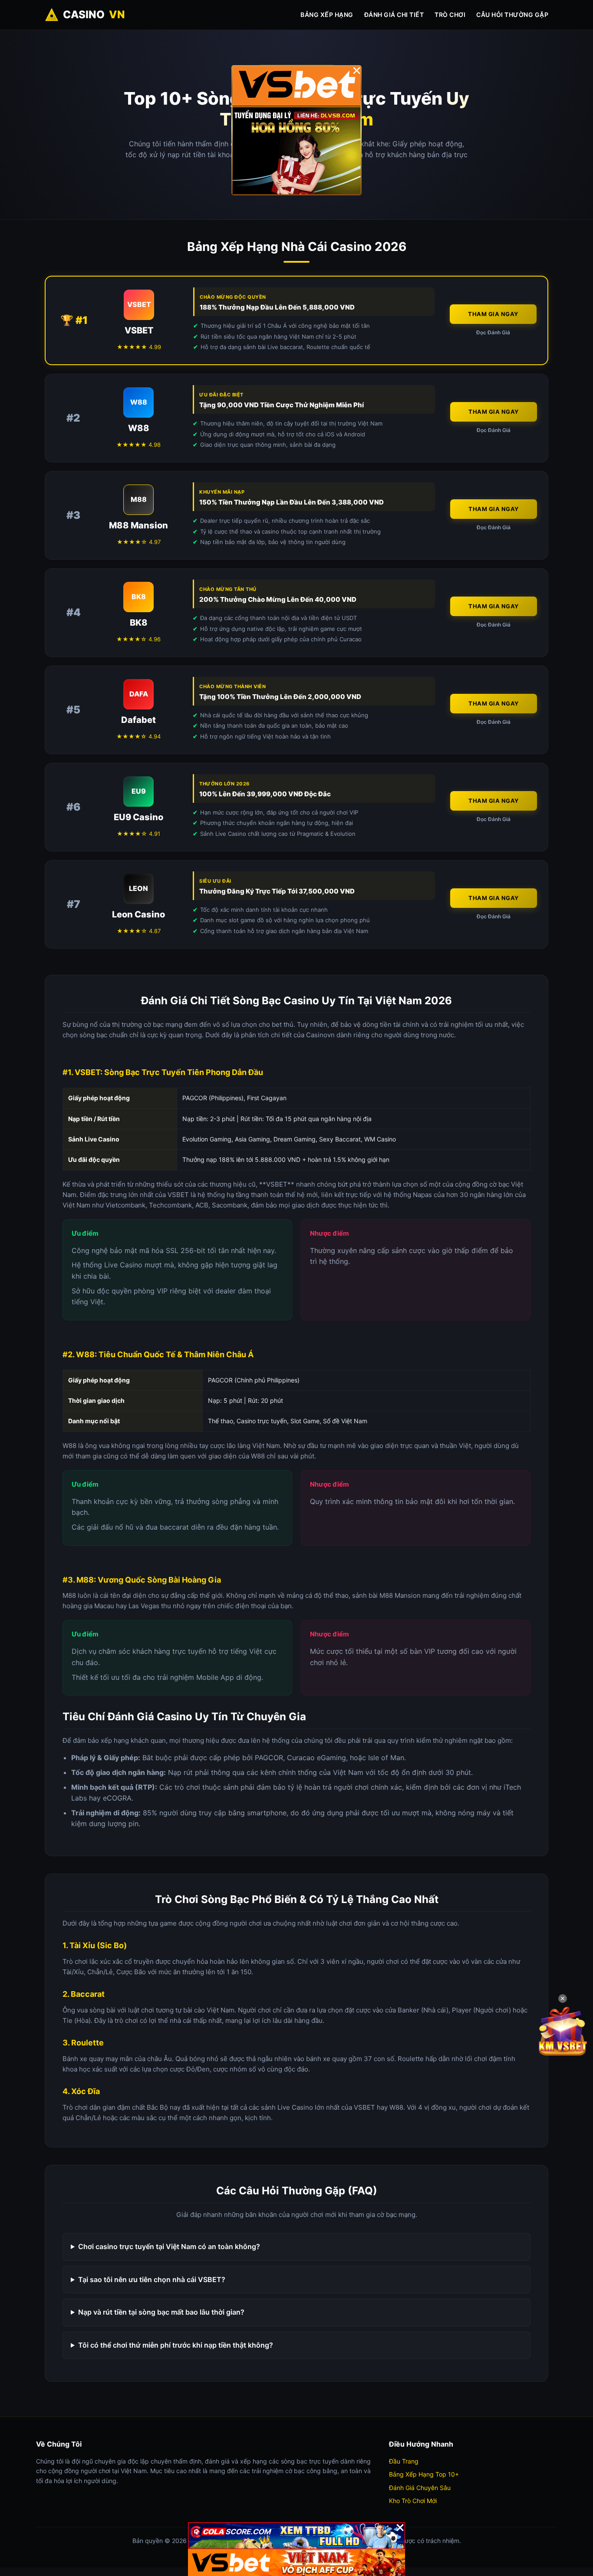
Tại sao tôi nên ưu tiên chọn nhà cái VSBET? (152, 2279)
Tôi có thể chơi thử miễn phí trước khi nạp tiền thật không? (176, 2345)
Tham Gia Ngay (493, 314)
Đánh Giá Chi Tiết (394, 15)
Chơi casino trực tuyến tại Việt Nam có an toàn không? (169, 2246)
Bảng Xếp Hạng (327, 15)
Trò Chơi (450, 15)
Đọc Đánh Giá (493, 332)
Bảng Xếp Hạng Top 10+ (424, 2474)
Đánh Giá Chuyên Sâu (420, 2488)
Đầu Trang (404, 2461)
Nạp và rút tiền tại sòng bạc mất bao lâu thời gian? (161, 2312)
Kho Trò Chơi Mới (413, 2501)
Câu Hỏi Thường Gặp (512, 15)
